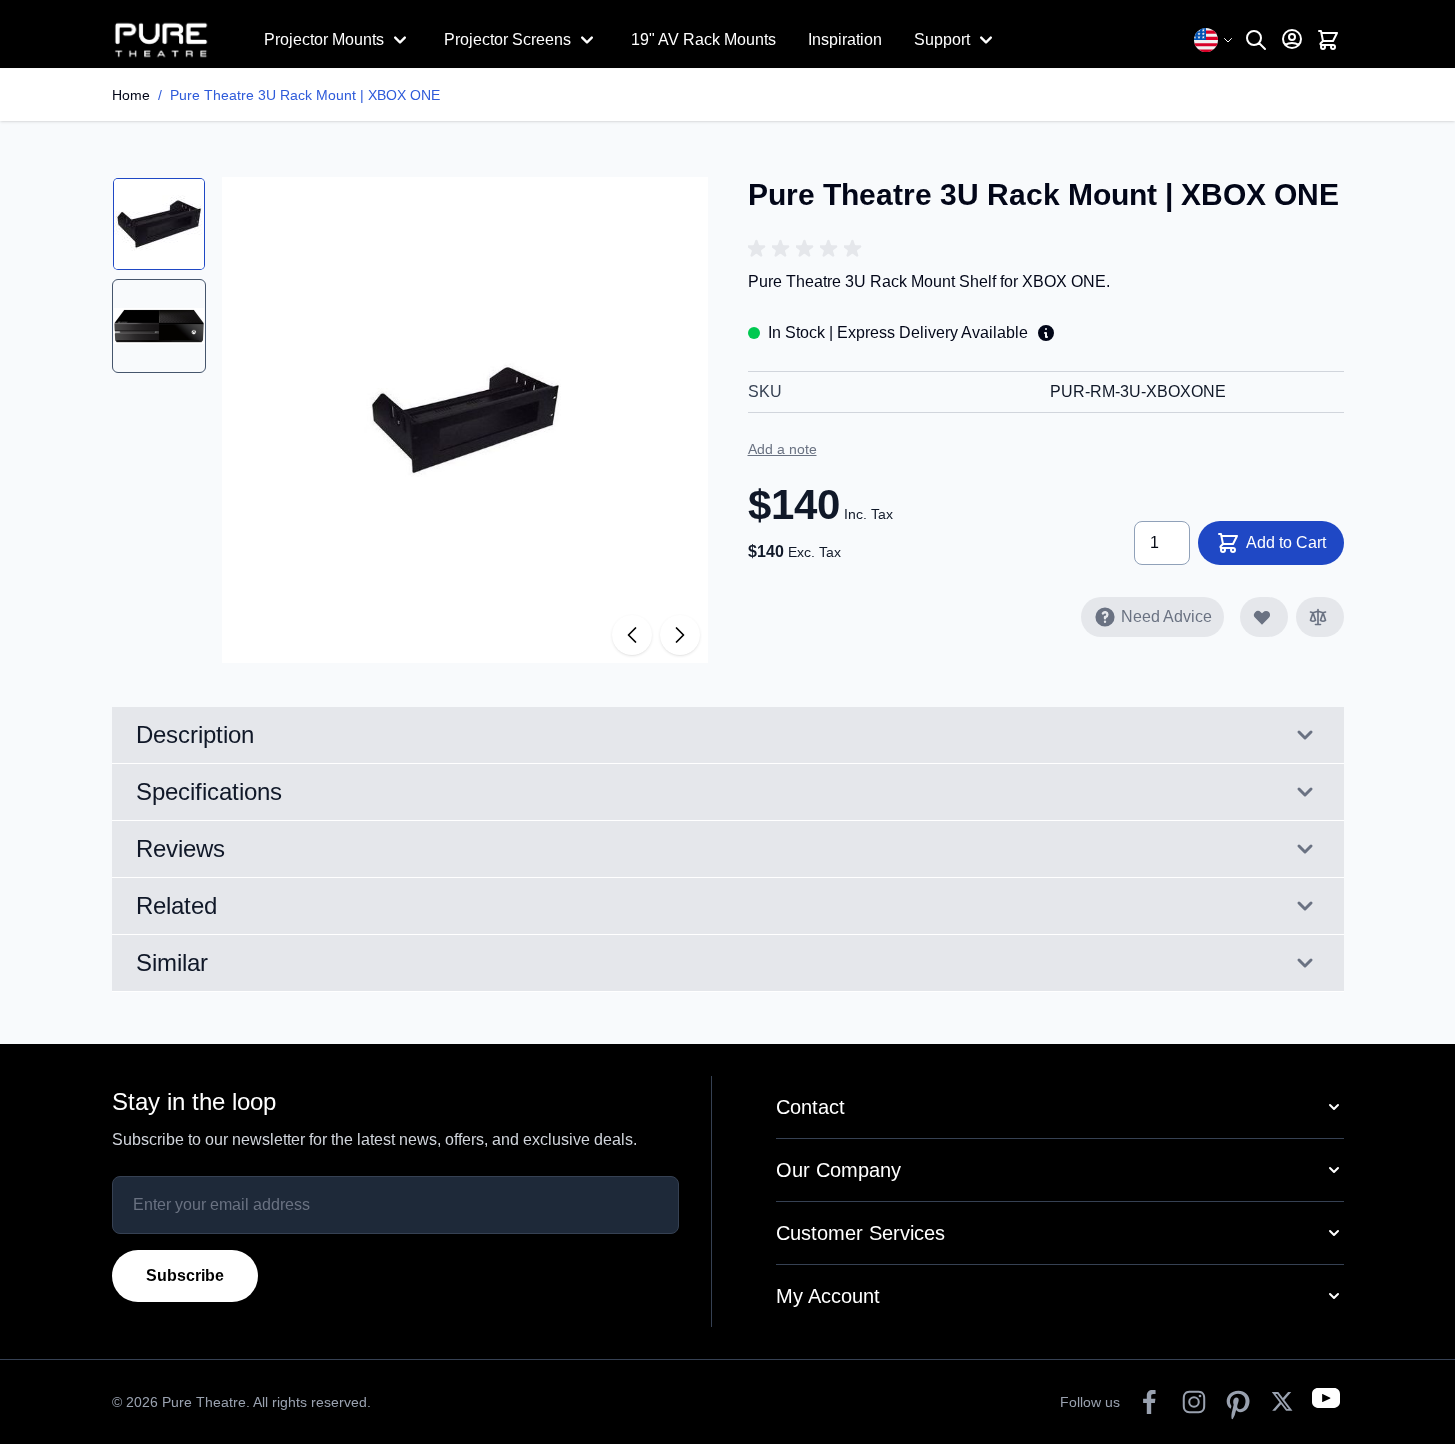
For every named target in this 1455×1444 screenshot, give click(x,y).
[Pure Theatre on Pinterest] (1238, 1402)
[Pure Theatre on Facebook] (1150, 1402)
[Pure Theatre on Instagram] (1194, 1402)
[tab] (159, 224)
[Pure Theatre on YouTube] (1326, 1402)
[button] (808, 249)
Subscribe (185, 1275)
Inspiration (845, 39)
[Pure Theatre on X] (1282, 1402)
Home (131, 95)
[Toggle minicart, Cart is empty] (1328, 40)
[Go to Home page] (172, 40)
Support (942, 39)
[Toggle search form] (1256, 40)
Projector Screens (507, 39)
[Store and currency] (1214, 40)
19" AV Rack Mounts (703, 39)
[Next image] (680, 635)
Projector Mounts (324, 39)
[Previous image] (632, 635)
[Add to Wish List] (1264, 617)
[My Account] (1292, 39)
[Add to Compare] (1320, 617)
